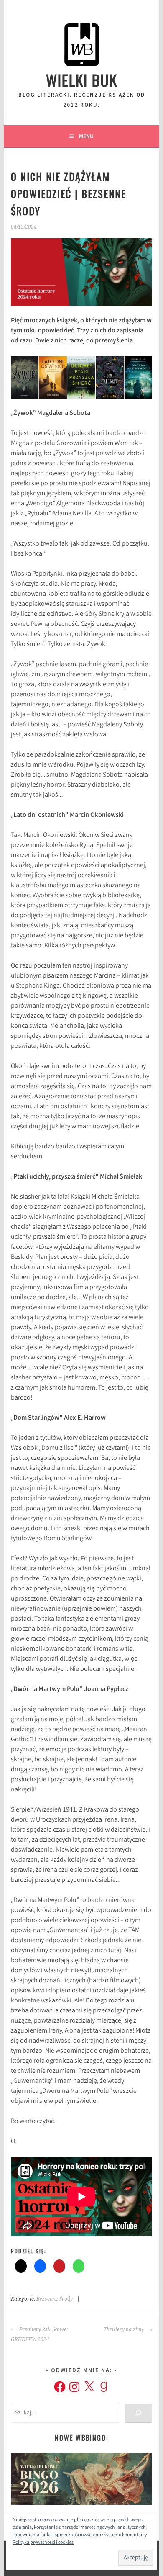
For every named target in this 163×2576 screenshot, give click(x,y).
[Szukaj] (138, 2413)
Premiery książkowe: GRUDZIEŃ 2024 (39, 2334)
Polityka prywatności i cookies (43, 2543)
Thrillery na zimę (124, 2329)
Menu (86, 136)
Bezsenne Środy (55, 2299)
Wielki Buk (82, 80)
